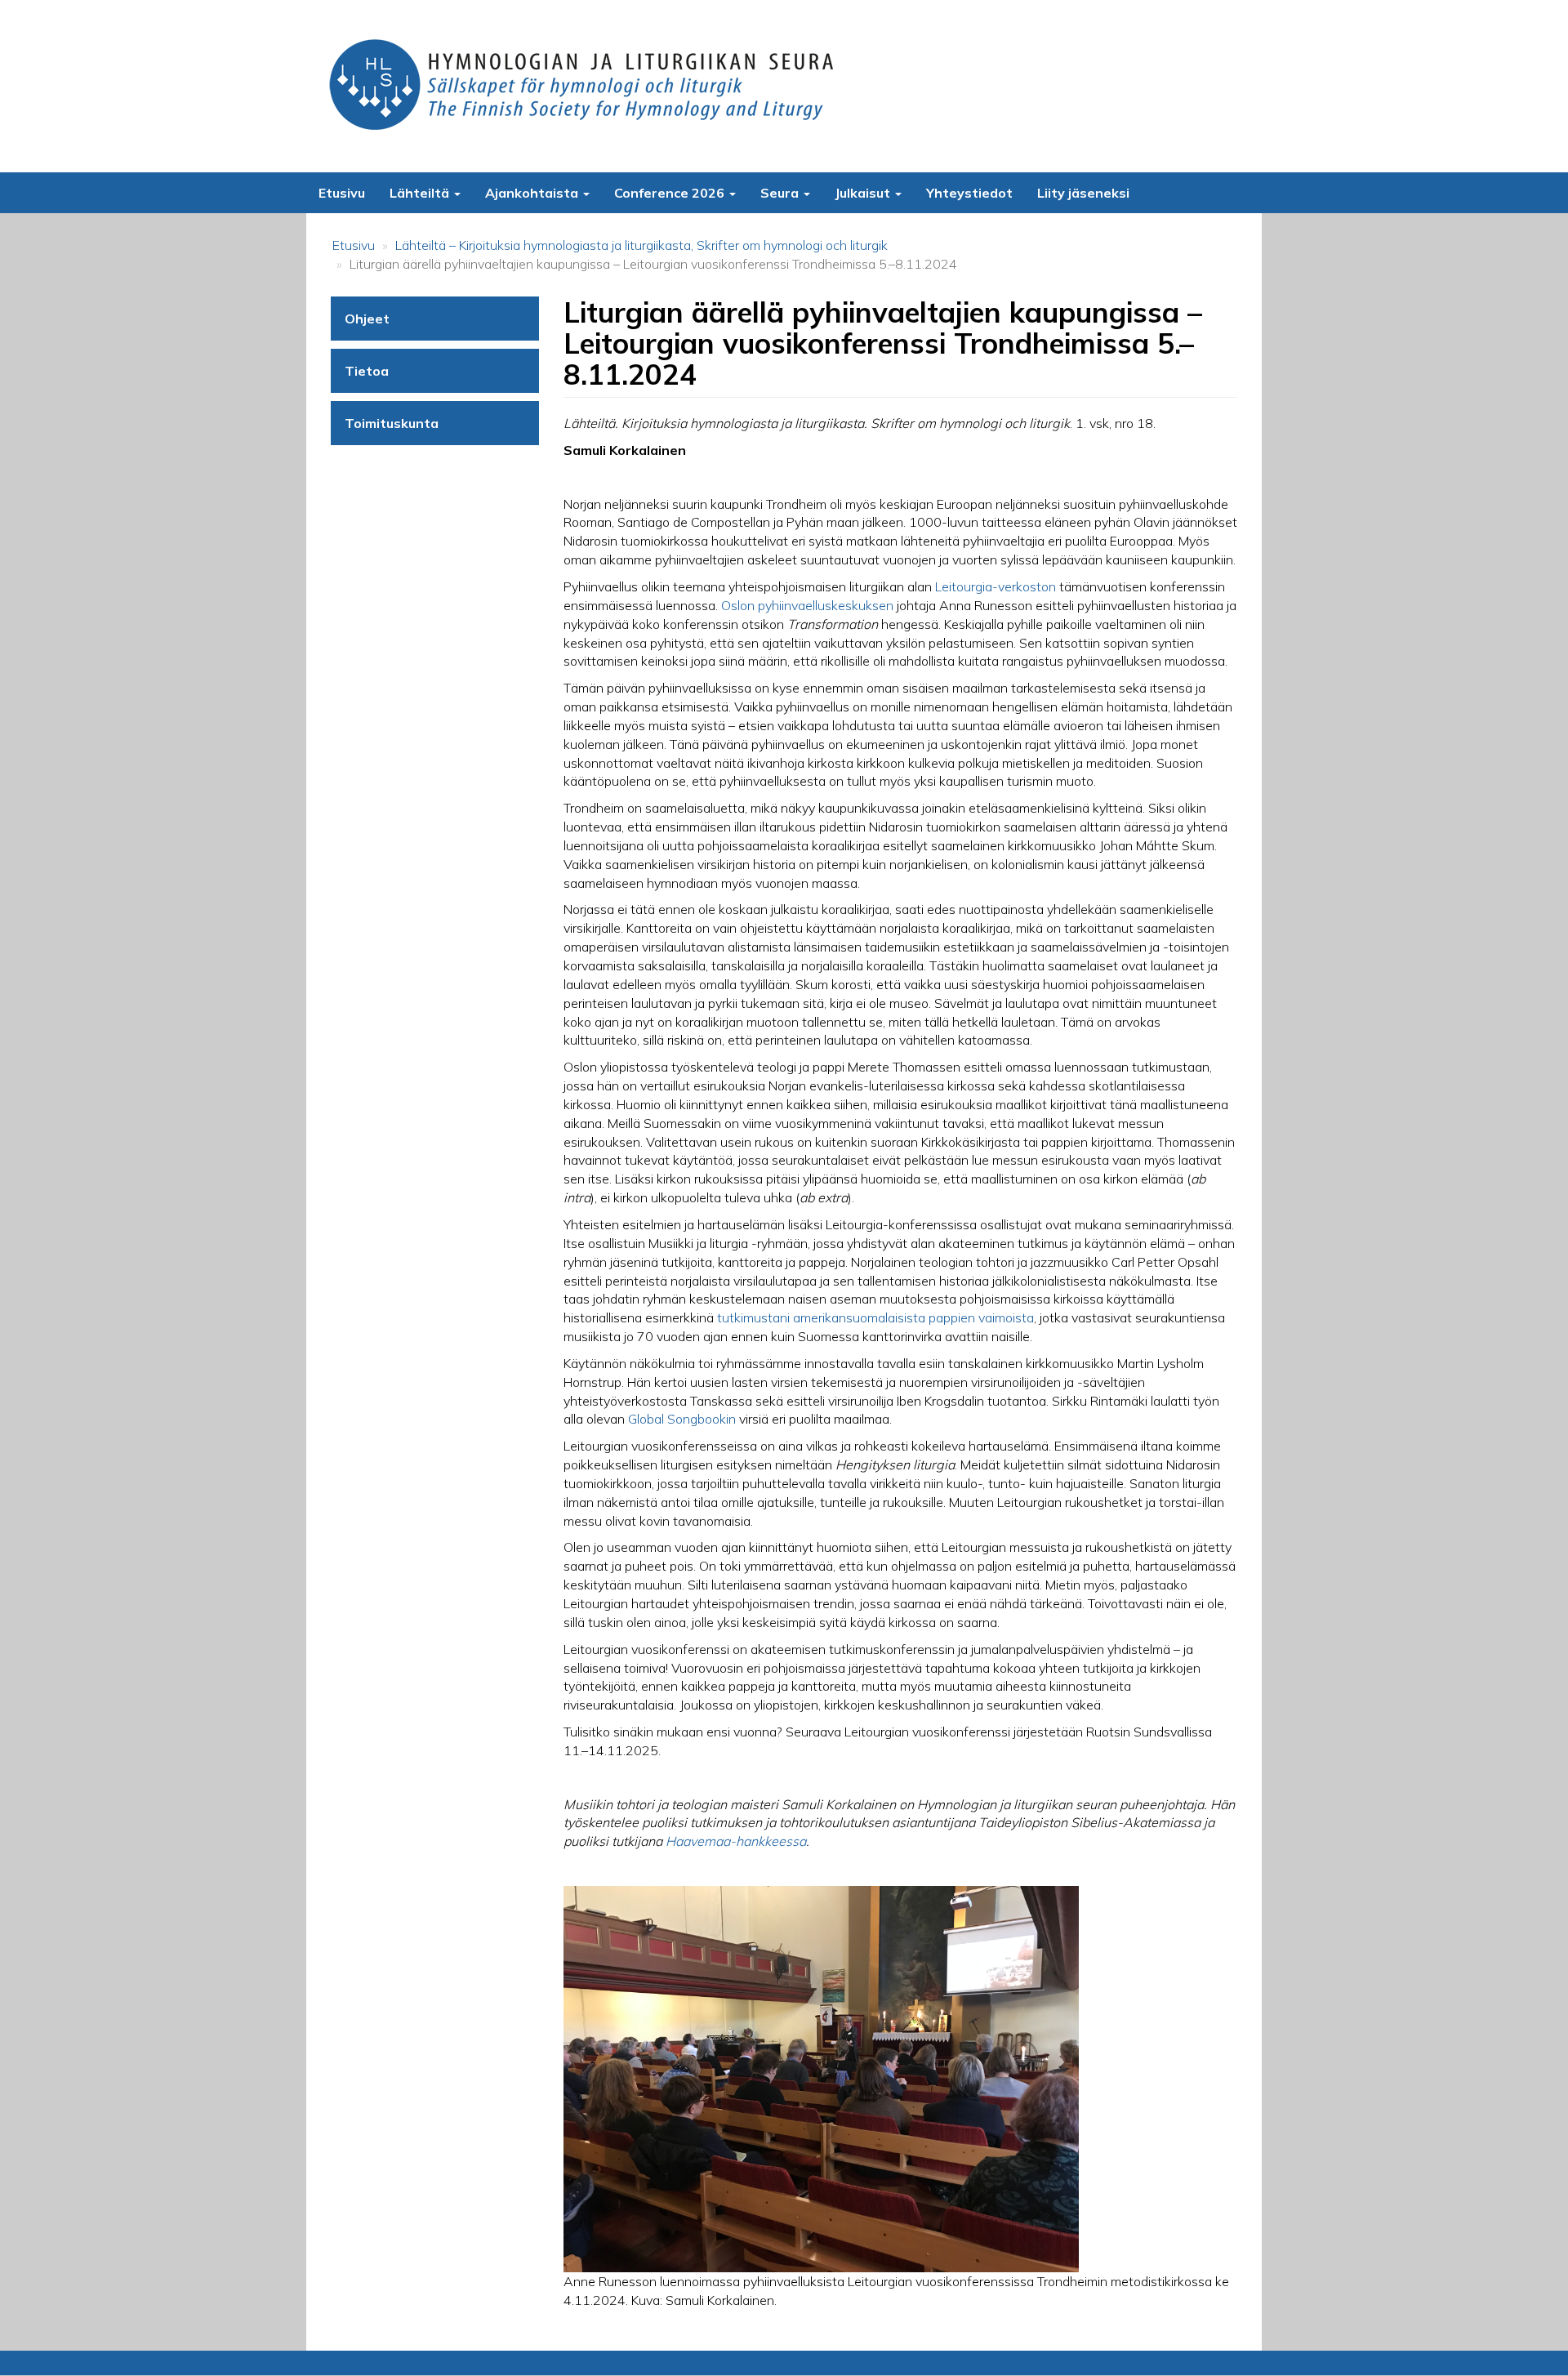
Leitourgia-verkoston (996, 586)
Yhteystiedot (969, 193)
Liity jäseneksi (1083, 193)
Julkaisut (864, 193)
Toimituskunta (392, 423)
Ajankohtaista (533, 193)
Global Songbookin (682, 1419)
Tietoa (367, 371)
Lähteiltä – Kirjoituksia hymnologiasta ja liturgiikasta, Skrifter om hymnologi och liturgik (641, 245)
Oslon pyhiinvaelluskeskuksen (807, 605)
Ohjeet (367, 319)
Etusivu (342, 193)
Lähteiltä (421, 193)
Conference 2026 (671, 193)
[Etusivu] (586, 86)
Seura (781, 193)
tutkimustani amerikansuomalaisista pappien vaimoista (875, 1317)
